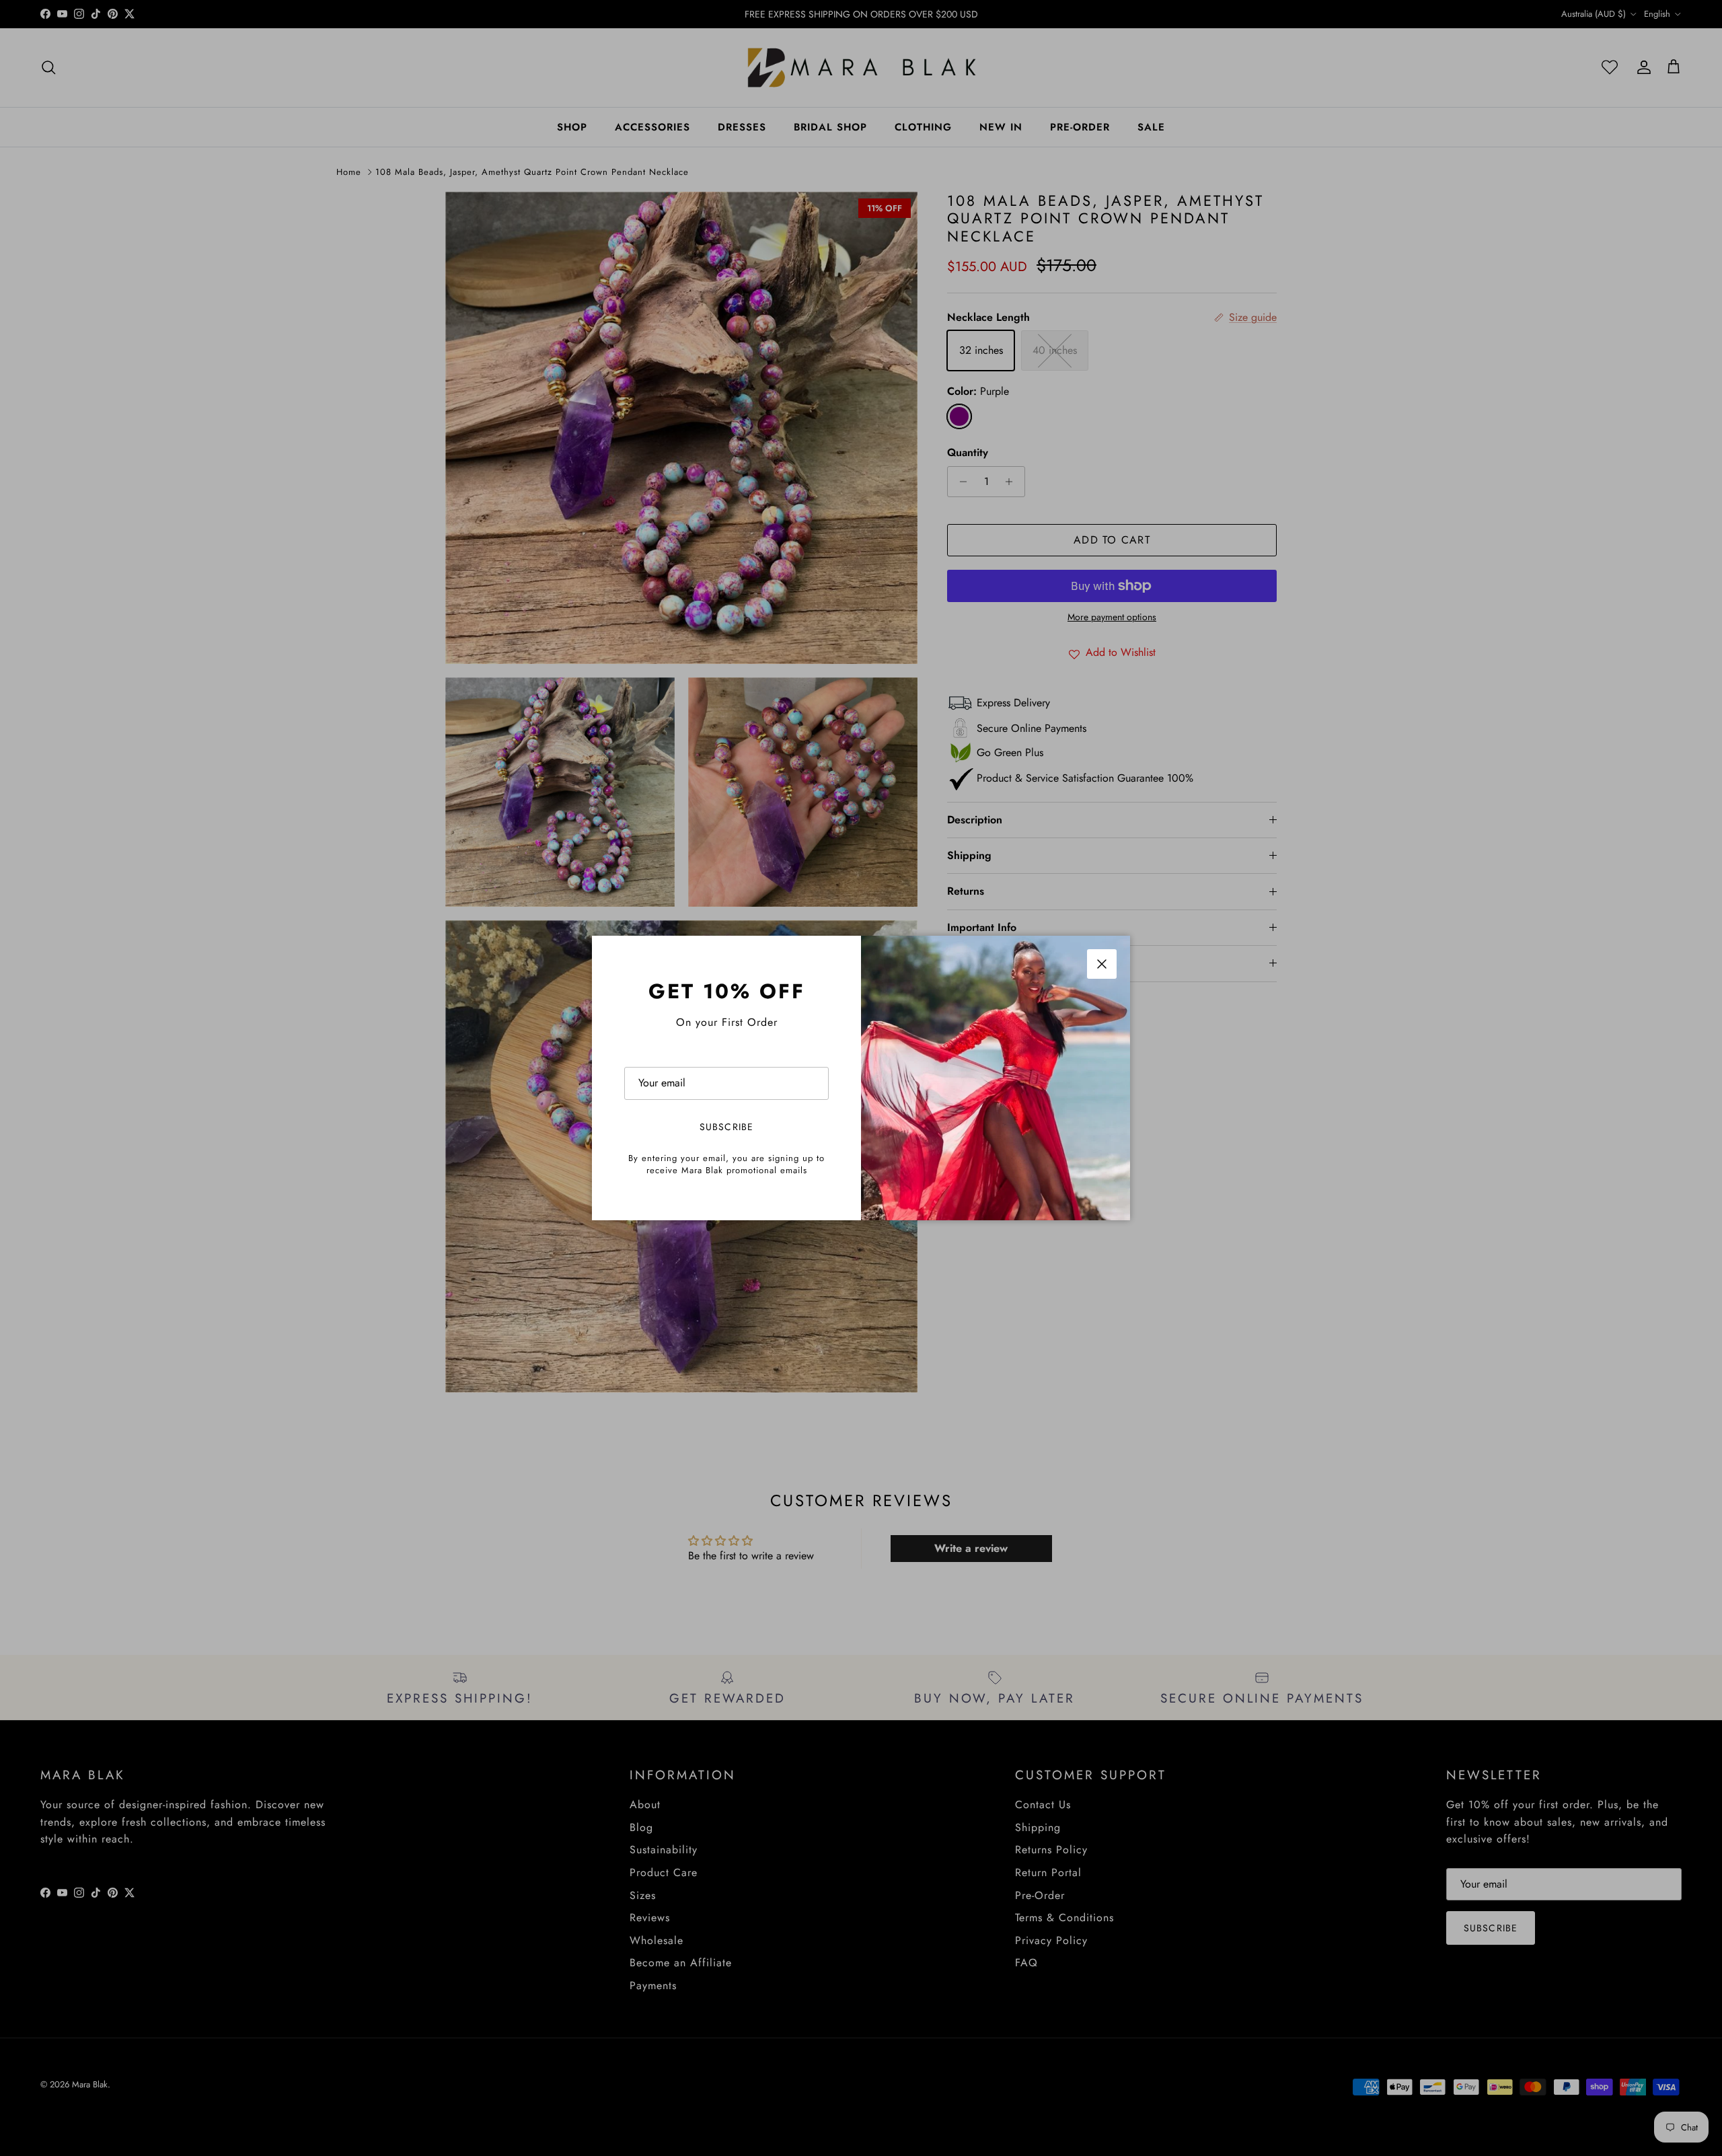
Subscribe (726, 1127)
